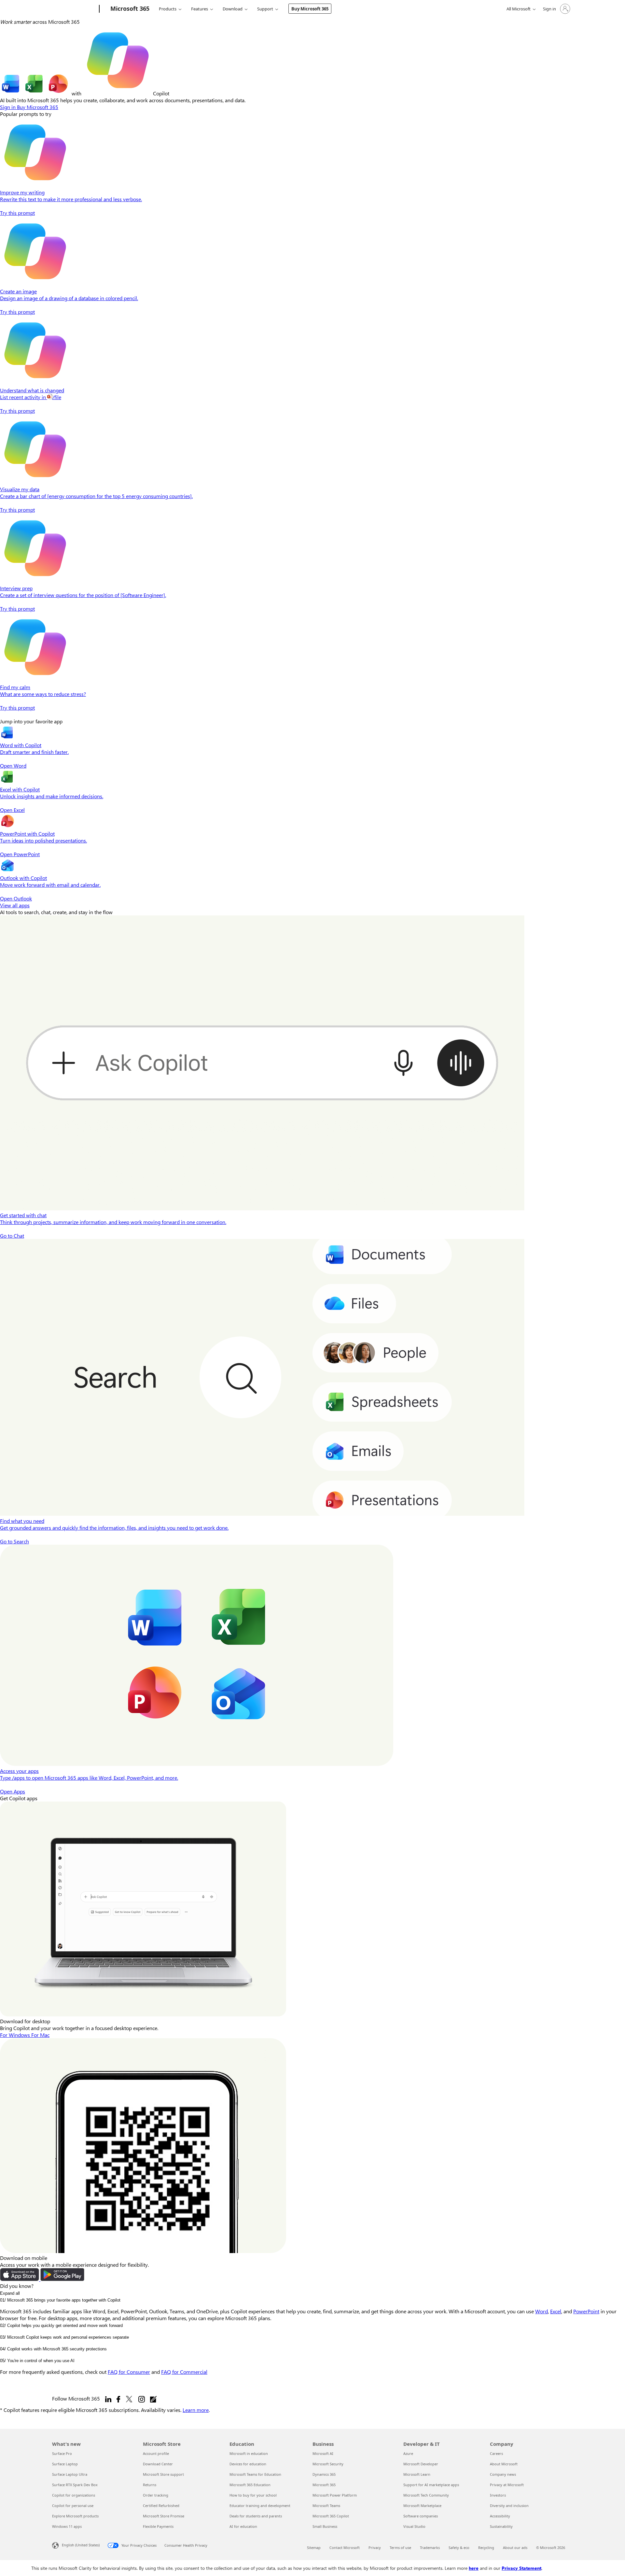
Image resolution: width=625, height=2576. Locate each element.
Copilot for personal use (73, 2506)
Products (168, 9)
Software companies (421, 2516)
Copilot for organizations (74, 2495)
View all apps (15, 905)
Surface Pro (62, 2453)
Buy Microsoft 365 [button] (38, 107)
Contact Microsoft (345, 2548)
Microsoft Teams (326, 2506)
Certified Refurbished (161, 2506)
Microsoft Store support (163, 2474)
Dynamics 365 (324, 2474)
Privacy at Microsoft (507, 2485)
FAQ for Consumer (129, 2372)
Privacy (375, 2548)
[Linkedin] (108, 2399)
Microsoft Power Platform (335, 2495)
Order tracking (156, 2495)
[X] (129, 2399)
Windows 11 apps (67, 2526)
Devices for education (248, 2464)
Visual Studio (414, 2526)
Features (200, 9)
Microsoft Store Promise (164, 2516)
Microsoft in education (249, 2453)
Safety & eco (459, 2548)
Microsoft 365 (324, 2485)
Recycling (486, 2548)
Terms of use (400, 2548)
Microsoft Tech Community (426, 2495)
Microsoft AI (323, 2453)
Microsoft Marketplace (422, 2506)
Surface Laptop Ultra (70, 2474)
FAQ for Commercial (184, 2372)
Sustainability (501, 2526)
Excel (556, 2311)
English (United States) (81, 2545)
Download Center (158, 2464)
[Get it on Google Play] (62, 2279)
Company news (503, 2474)
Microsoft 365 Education (250, 2485)
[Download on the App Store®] (20, 2279)
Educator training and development (260, 2506)
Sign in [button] (8, 107)
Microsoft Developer (421, 2464)
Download (233, 9)
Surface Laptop (65, 2464)
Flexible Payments (158, 2526)
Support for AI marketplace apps (431, 2485)
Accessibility (500, 2516)
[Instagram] (142, 2399)
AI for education (243, 2526)
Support (265, 9)
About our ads (515, 2548)
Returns (150, 2485)
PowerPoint (586, 2311)
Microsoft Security (328, 2464)
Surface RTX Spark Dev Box (75, 2485)
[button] (312, 747)
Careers (496, 2453)
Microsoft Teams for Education (255, 2474)
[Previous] (3, 714)
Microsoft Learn (417, 2474)
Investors (498, 2495)
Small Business (325, 2526)
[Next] (9, 714)
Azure (408, 2453)
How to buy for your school (253, 2495)
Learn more (196, 2410)
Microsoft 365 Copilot (331, 2516)
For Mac (40, 2035)
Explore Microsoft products (75, 2516)
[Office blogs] (153, 2399)
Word (542, 2311)
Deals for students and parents (256, 2516)
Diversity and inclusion (509, 2506)
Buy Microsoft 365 (310, 9)
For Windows (16, 2035)
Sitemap (314, 2548)
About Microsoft (504, 2464)
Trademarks (430, 2548)
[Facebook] (118, 2399)
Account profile (156, 2453)
